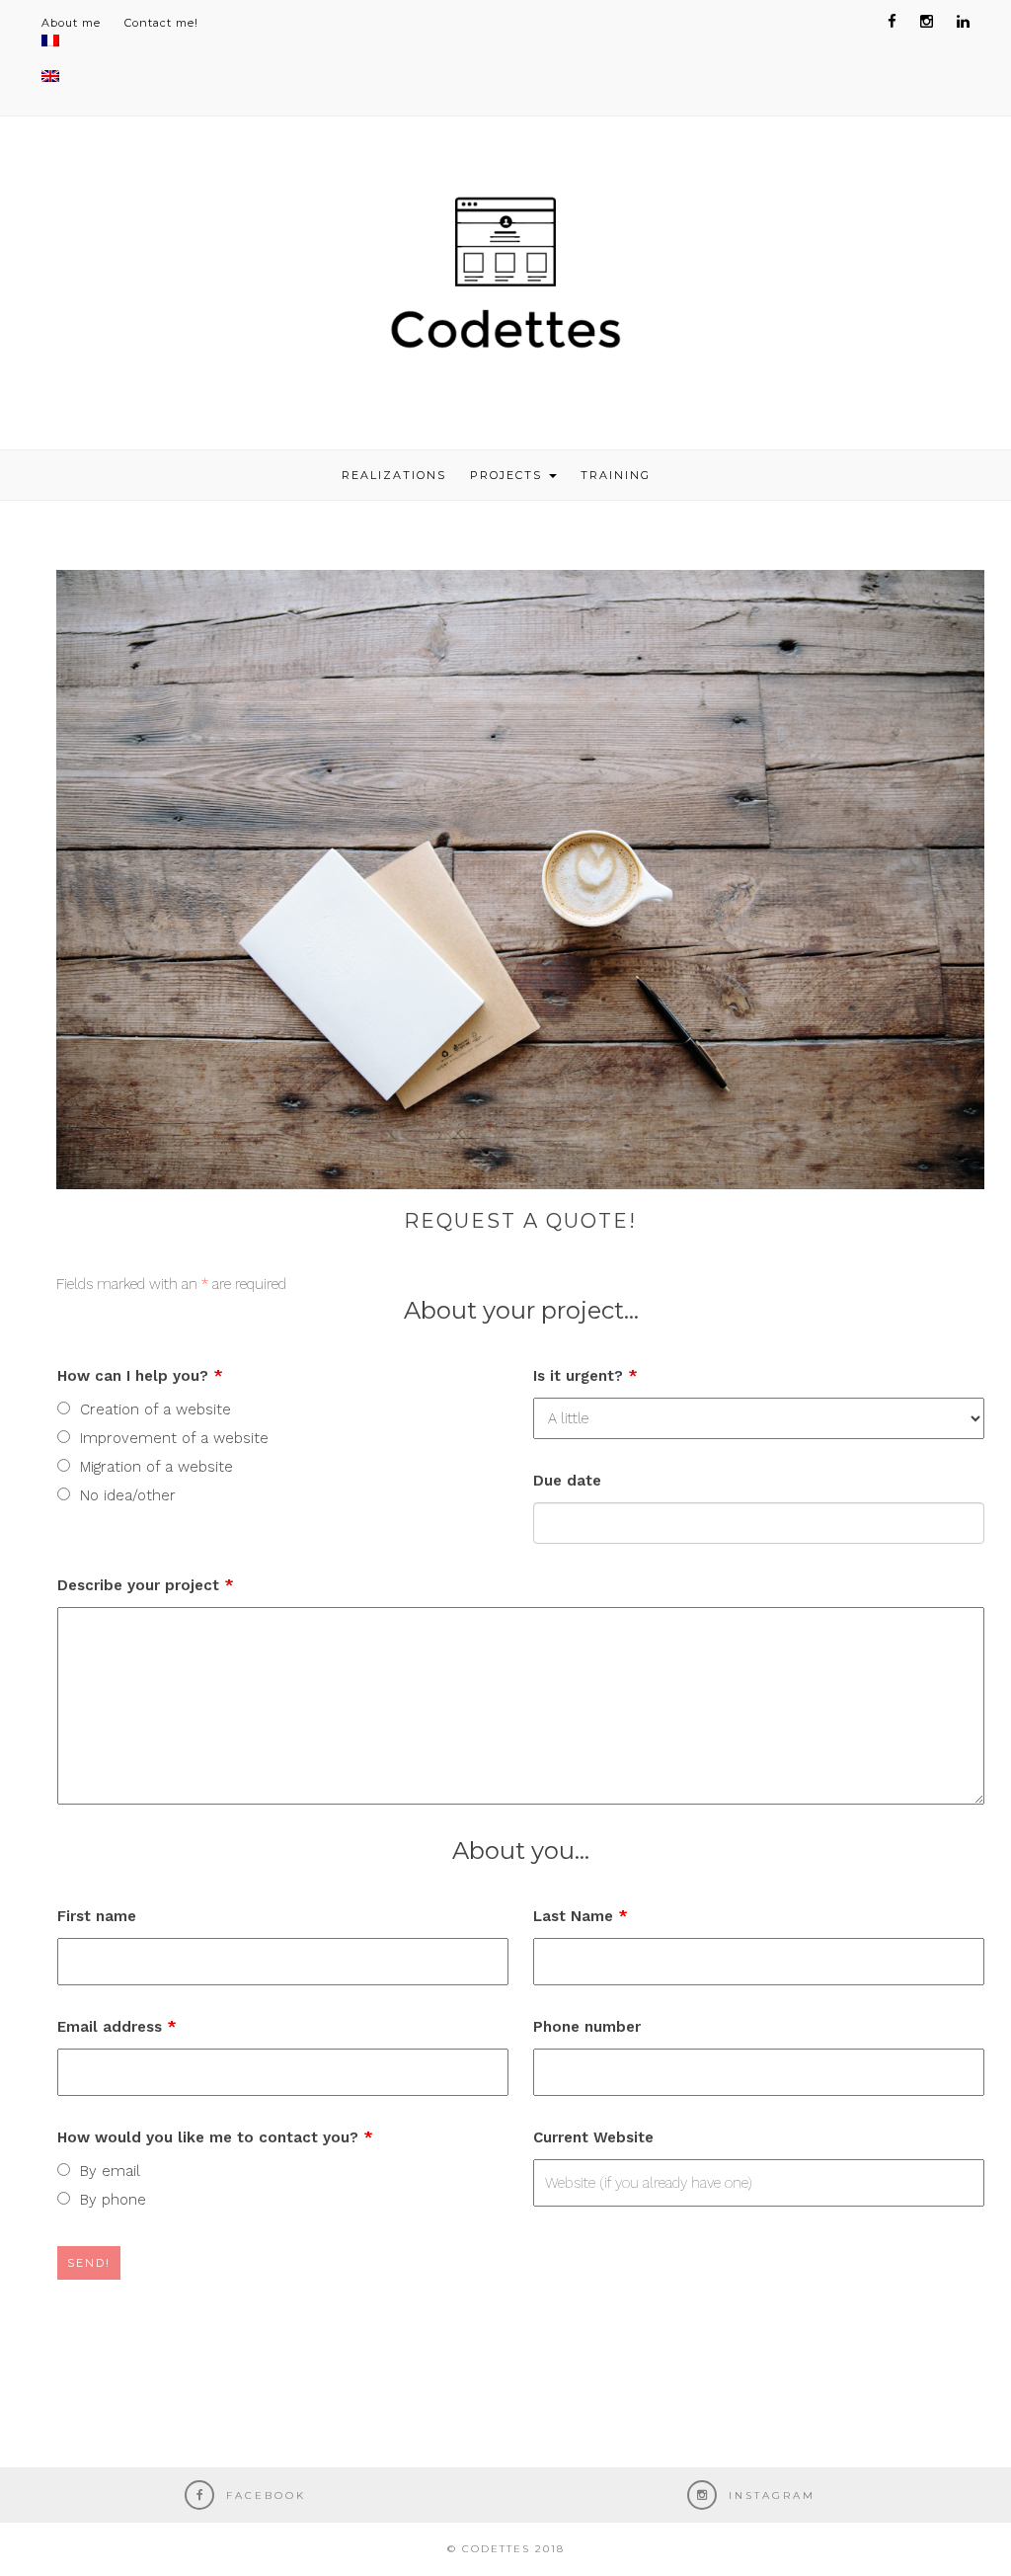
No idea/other (128, 1495)
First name (97, 1916)
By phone (113, 2200)
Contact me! (161, 23)
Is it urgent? (585, 1376)
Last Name (581, 1916)
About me (71, 23)
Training (616, 475)
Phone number (587, 2027)
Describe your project (146, 1585)
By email (110, 2171)
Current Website (593, 2137)
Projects (508, 475)
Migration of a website (156, 1467)
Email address (117, 2027)
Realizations (394, 475)
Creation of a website (156, 1409)
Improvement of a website (174, 1438)
